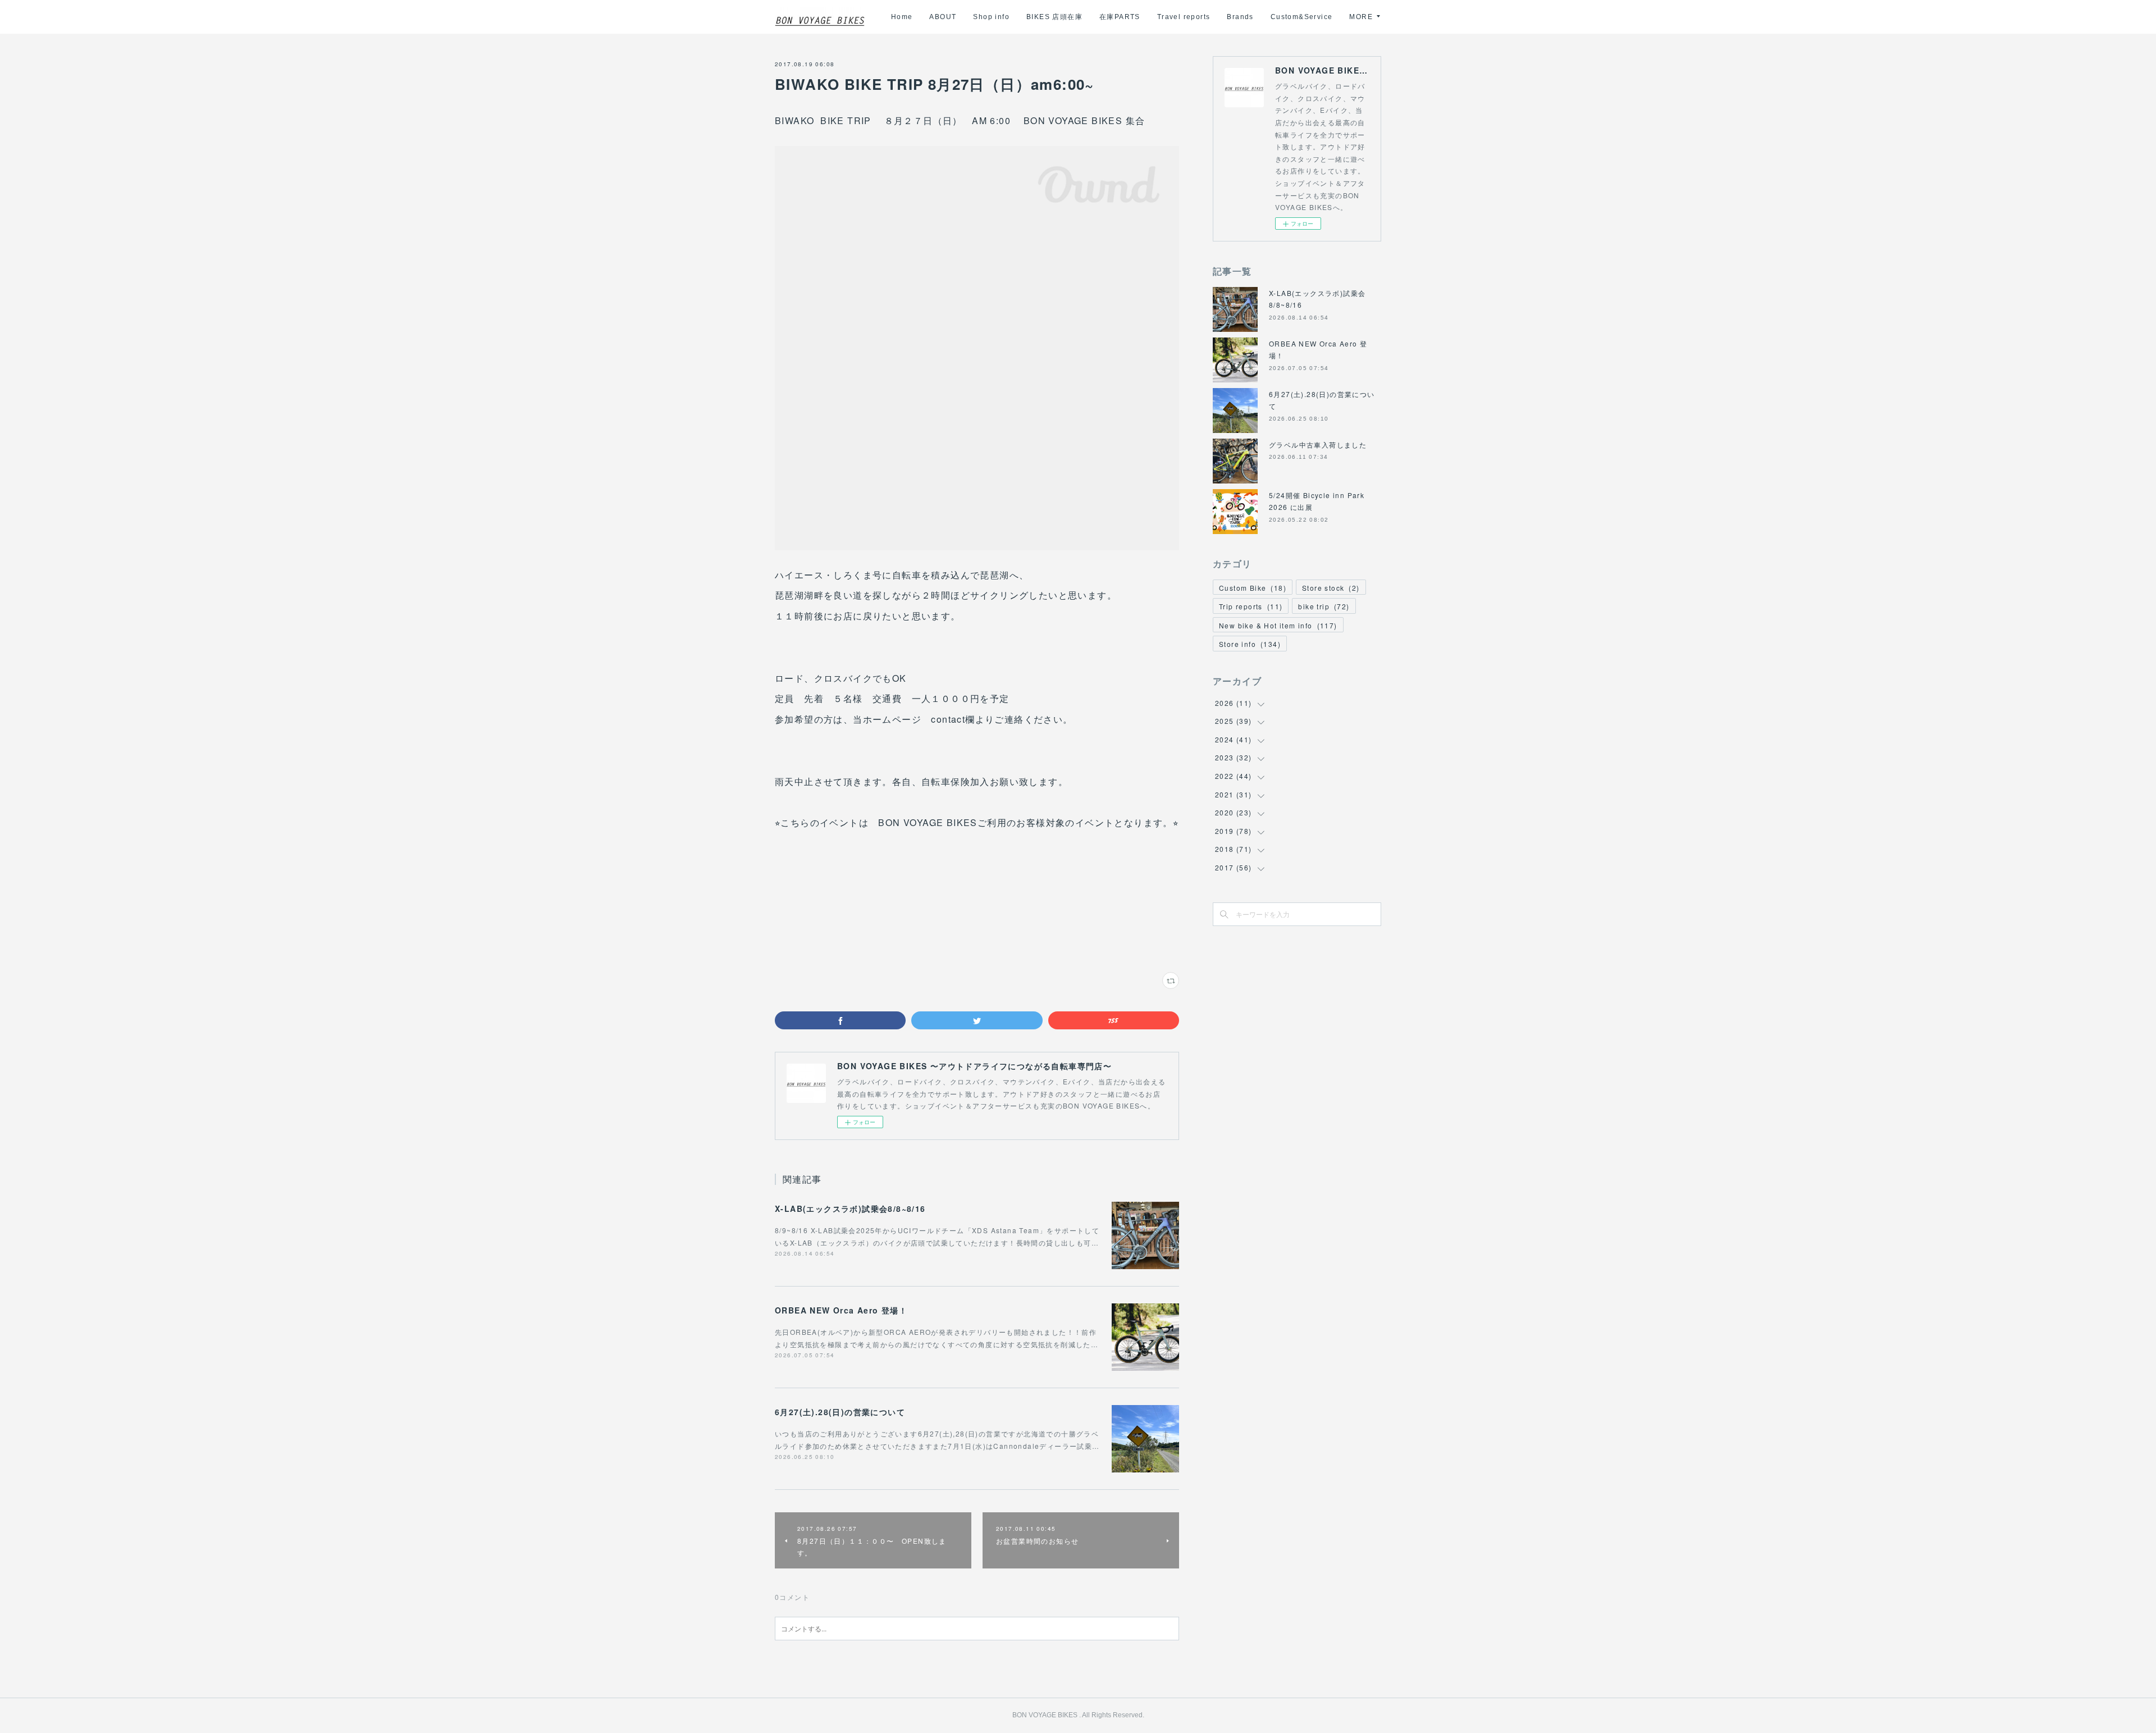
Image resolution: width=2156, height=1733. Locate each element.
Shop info (991, 17)
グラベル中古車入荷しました (1318, 444)
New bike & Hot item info (1278, 625)
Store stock (1331, 588)
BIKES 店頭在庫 (1054, 17)
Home (902, 17)
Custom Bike (1253, 588)
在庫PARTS (1120, 17)
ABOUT (943, 17)
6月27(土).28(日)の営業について (840, 1412)
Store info (1250, 644)
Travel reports (1184, 17)
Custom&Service (1302, 17)
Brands (1240, 17)
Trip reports (1251, 606)
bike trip (1324, 606)
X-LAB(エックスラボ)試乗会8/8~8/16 (850, 1208)
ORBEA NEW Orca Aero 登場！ (841, 1310)
